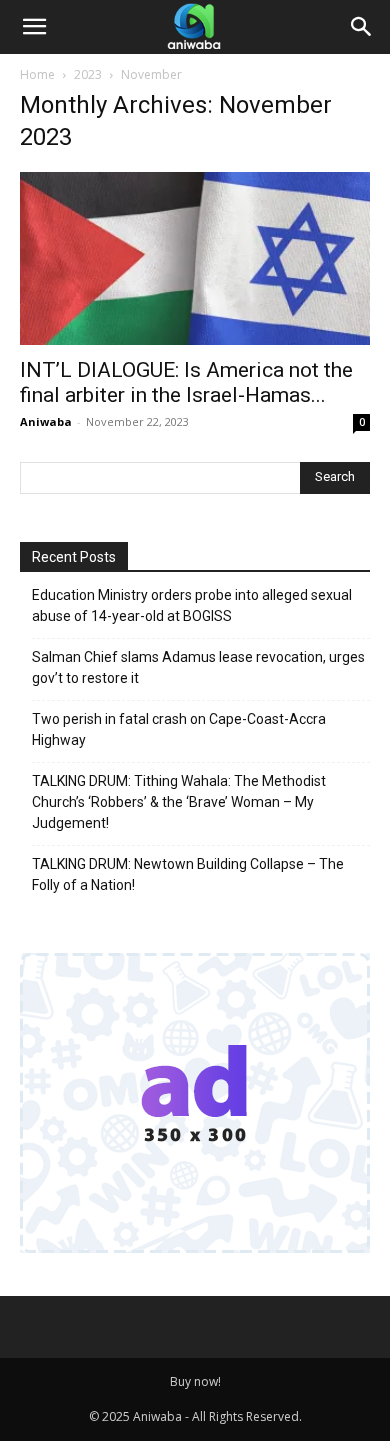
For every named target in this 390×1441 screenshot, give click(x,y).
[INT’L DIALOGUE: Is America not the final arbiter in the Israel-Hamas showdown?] (195, 258)
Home (37, 74)
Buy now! (195, 1381)
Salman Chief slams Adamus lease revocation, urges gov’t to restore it (198, 667)
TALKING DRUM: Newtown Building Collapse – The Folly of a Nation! (188, 874)
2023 (88, 74)
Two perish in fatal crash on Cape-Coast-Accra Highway (179, 729)
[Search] (362, 27)
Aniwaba (46, 421)
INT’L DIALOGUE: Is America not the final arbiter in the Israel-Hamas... (186, 382)
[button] (34, 27)
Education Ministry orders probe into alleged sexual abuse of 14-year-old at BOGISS (192, 605)
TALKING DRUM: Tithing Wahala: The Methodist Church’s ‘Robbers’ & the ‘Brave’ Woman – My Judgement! (179, 802)
